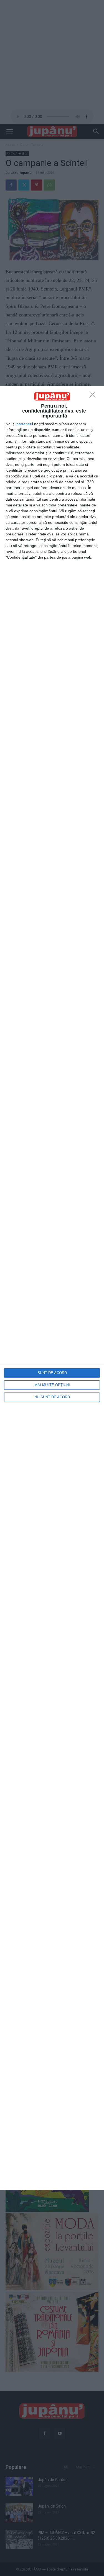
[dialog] (52, 1288)
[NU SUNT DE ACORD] (94, 396)
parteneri (24, 424)
